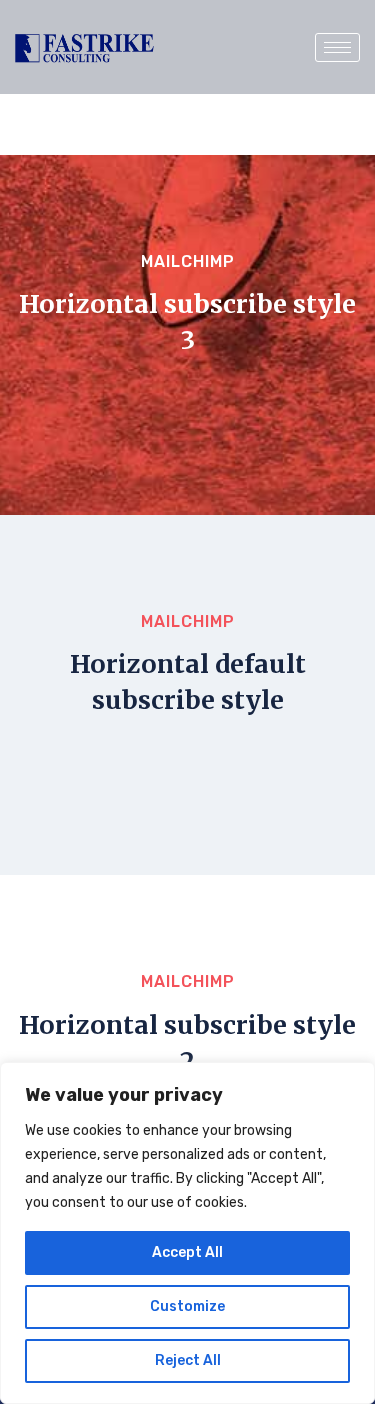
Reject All (188, 1360)
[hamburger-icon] (337, 47)
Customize (187, 1306)
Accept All (187, 1252)
